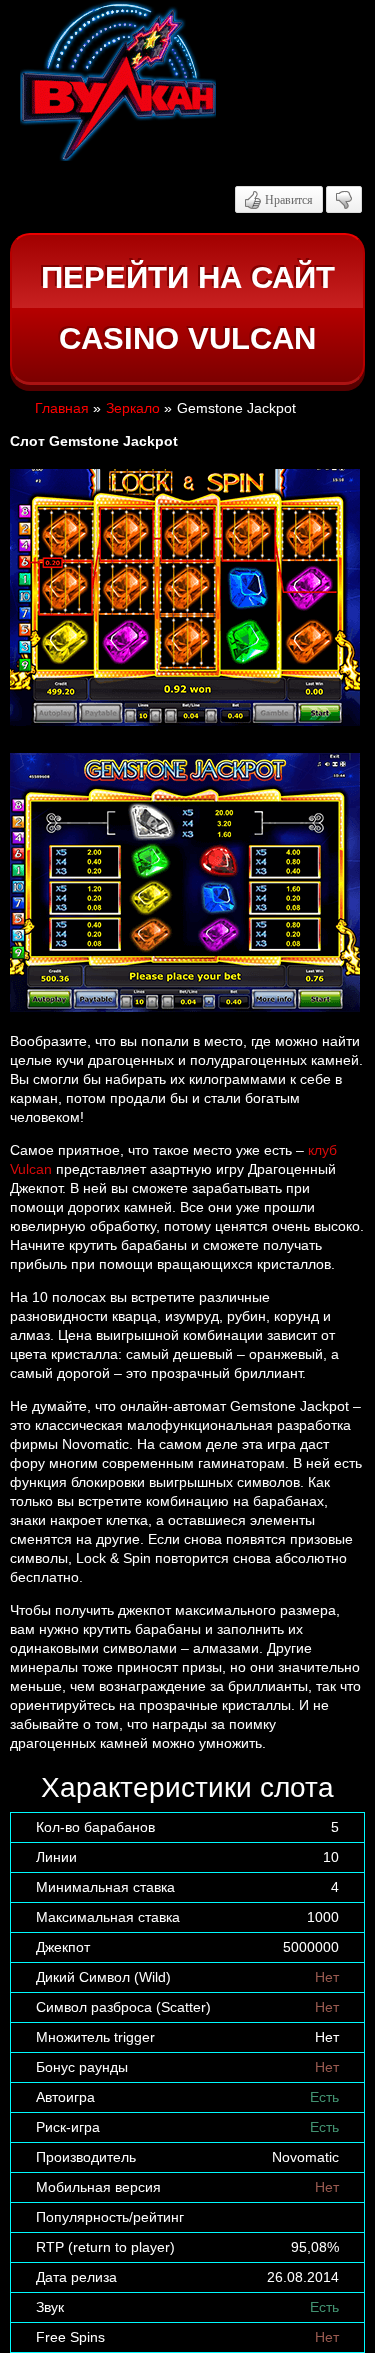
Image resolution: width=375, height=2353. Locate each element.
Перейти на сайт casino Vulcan (188, 308)
